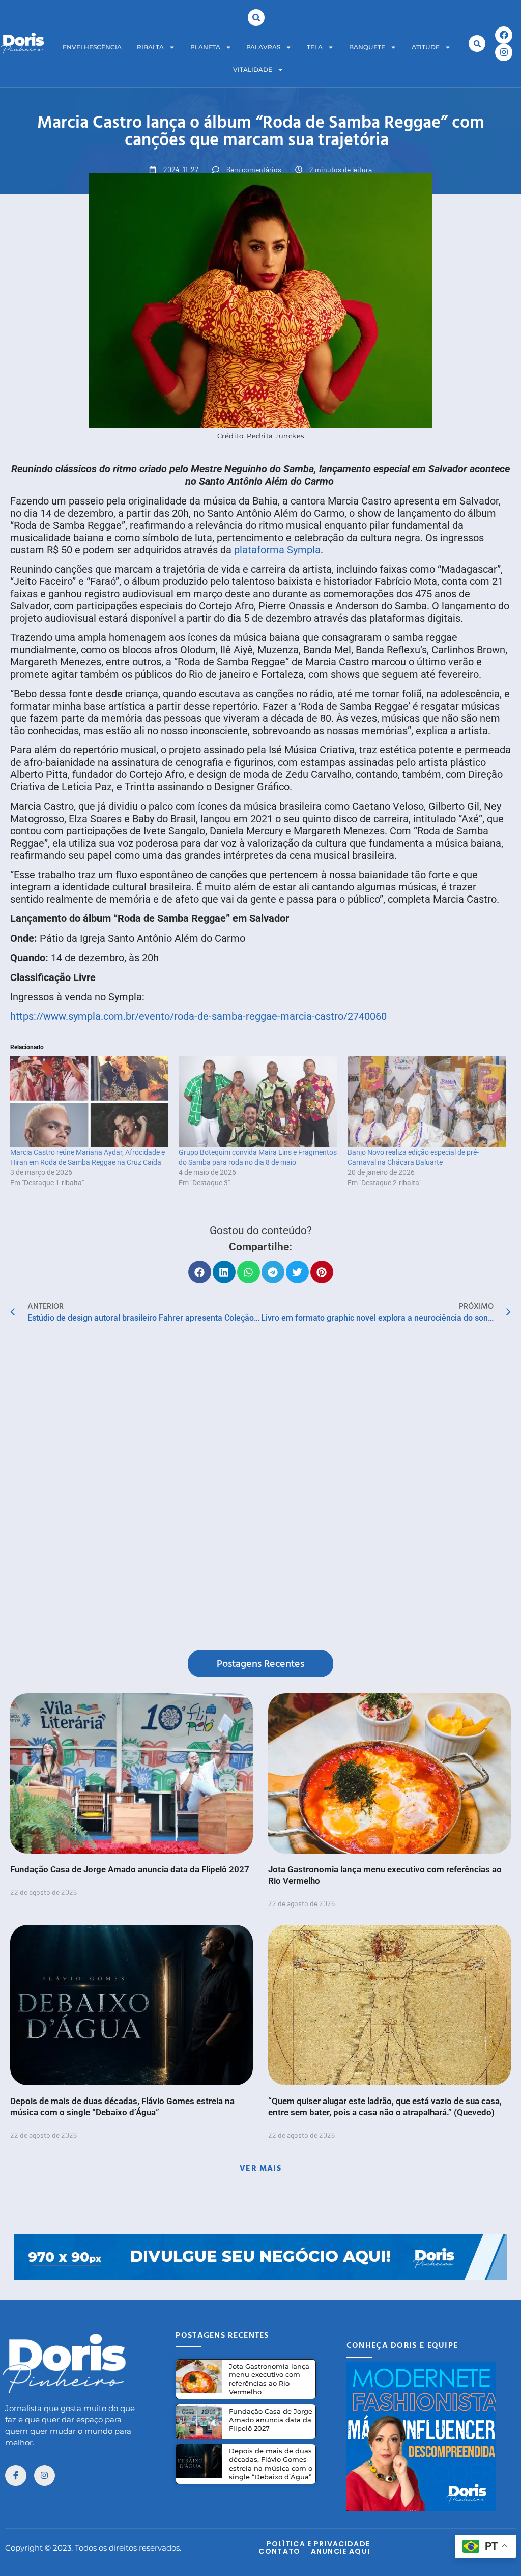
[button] (256, 18)
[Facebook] (504, 35)
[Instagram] (504, 52)
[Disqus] (260, 1489)
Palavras (263, 47)
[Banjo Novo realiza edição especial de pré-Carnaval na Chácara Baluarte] (427, 1102)
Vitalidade (253, 69)
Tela (315, 47)
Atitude (426, 47)
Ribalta (150, 47)
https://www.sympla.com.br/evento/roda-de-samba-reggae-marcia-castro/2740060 (198, 1016)
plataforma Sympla (277, 550)
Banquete (367, 47)
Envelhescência (92, 47)
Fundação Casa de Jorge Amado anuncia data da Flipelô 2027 (130, 1869)
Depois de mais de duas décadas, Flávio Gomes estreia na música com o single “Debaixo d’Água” (271, 2464)
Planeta (205, 47)
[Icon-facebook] (16, 2476)
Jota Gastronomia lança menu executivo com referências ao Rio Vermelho (269, 2379)
